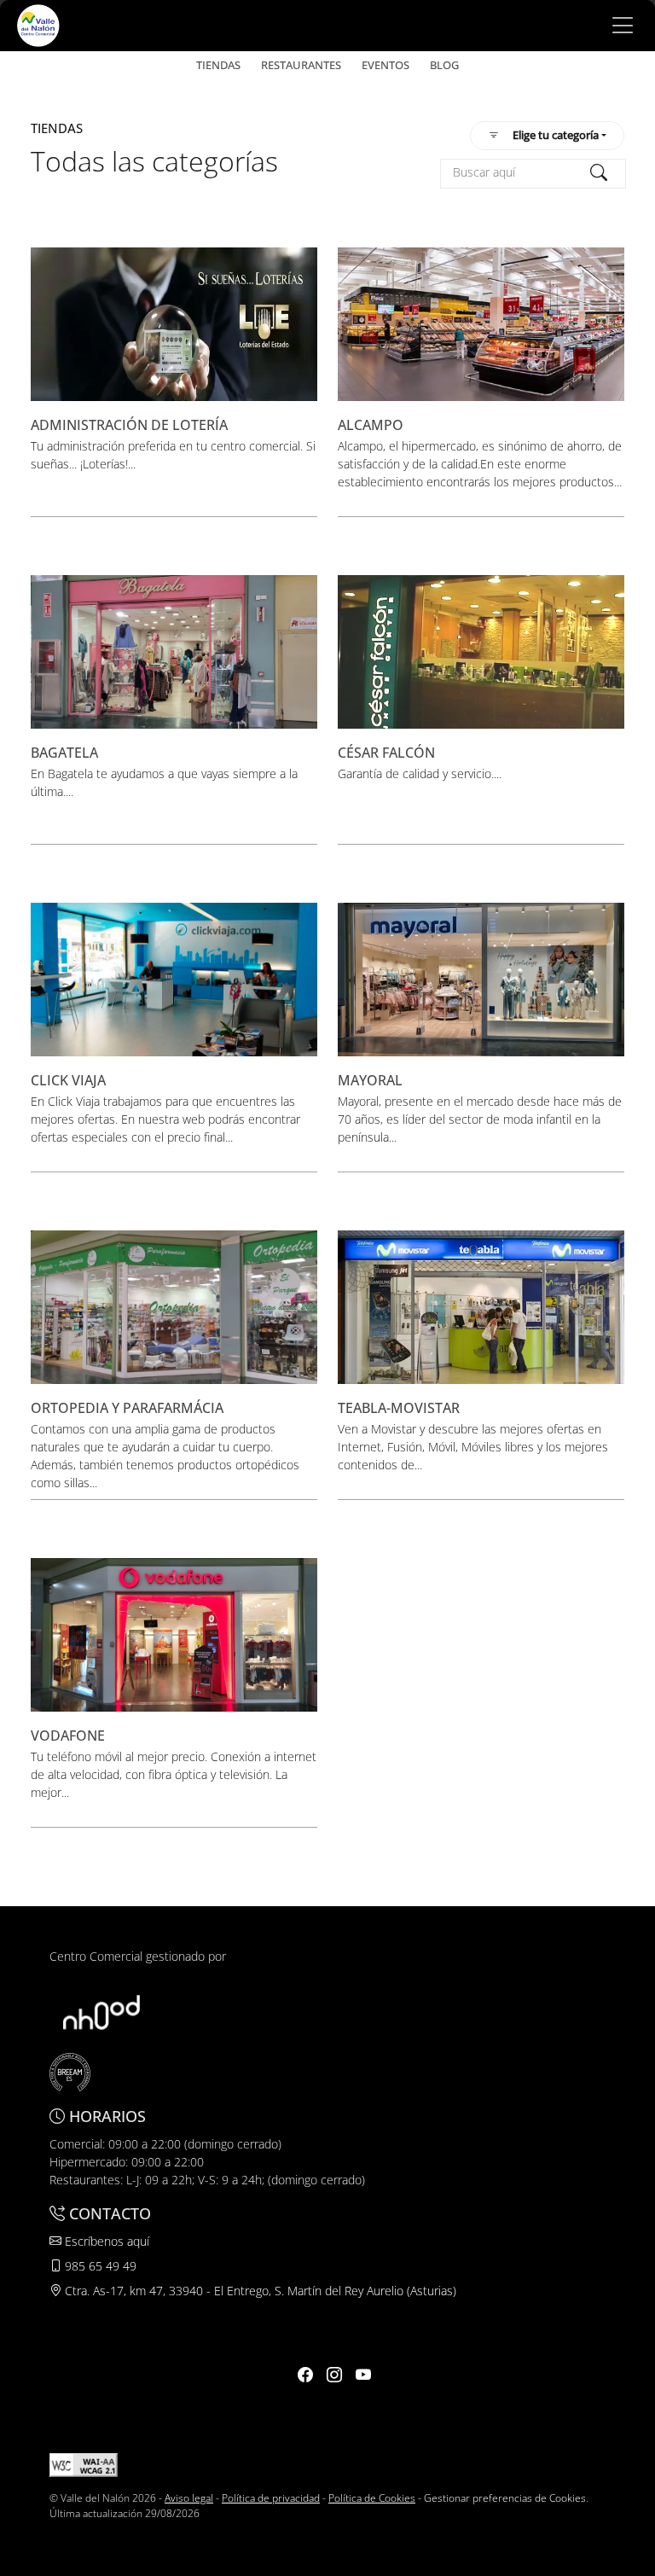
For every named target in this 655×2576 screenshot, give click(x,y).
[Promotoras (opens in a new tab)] (101, 2011)
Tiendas (218, 65)
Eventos (385, 65)
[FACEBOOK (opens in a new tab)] (305, 2375)
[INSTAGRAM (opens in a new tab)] (334, 2375)
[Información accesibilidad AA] (84, 2464)
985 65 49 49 (99, 2266)
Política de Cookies (372, 2498)
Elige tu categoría (556, 135)
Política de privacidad (271, 2498)
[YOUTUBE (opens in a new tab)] (363, 2375)
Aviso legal (189, 2498)
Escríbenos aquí (105, 2241)
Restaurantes (301, 65)
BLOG (444, 65)
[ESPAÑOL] (38, 24)
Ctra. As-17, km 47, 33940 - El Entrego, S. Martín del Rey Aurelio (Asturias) (259, 2291)
